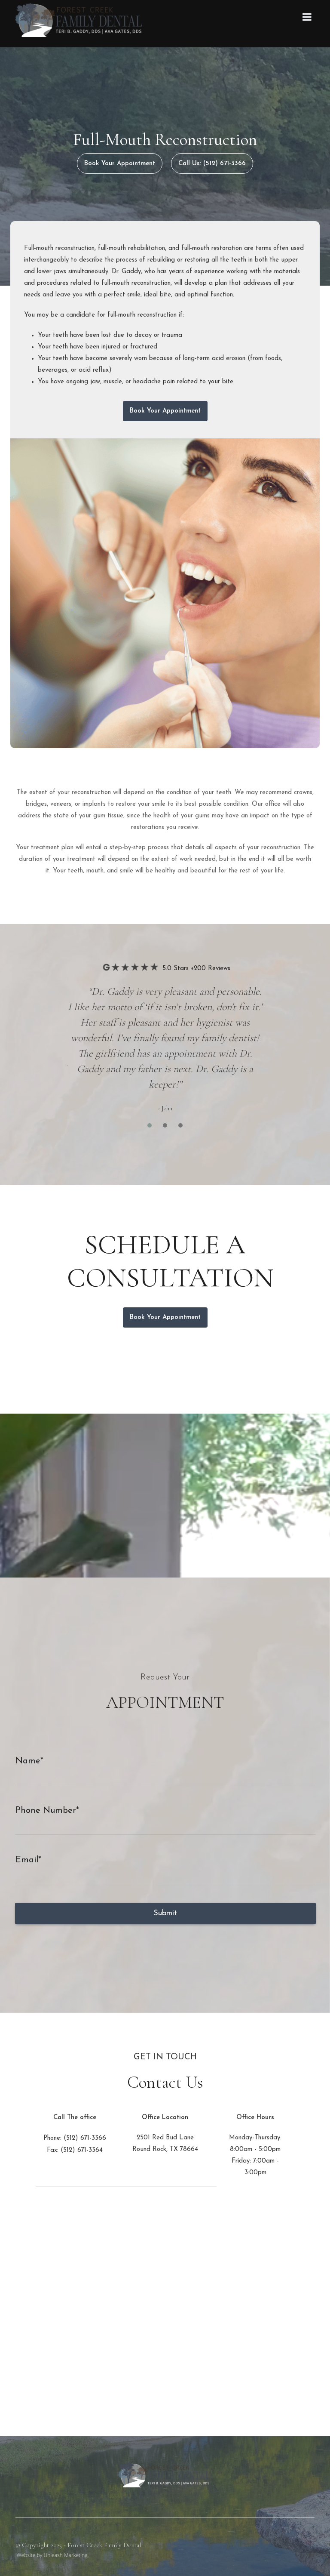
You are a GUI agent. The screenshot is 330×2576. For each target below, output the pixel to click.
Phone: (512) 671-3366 (75, 2138)
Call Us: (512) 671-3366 (212, 164)
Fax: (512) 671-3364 (75, 2150)
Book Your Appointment (120, 164)
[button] (150, 1125)
